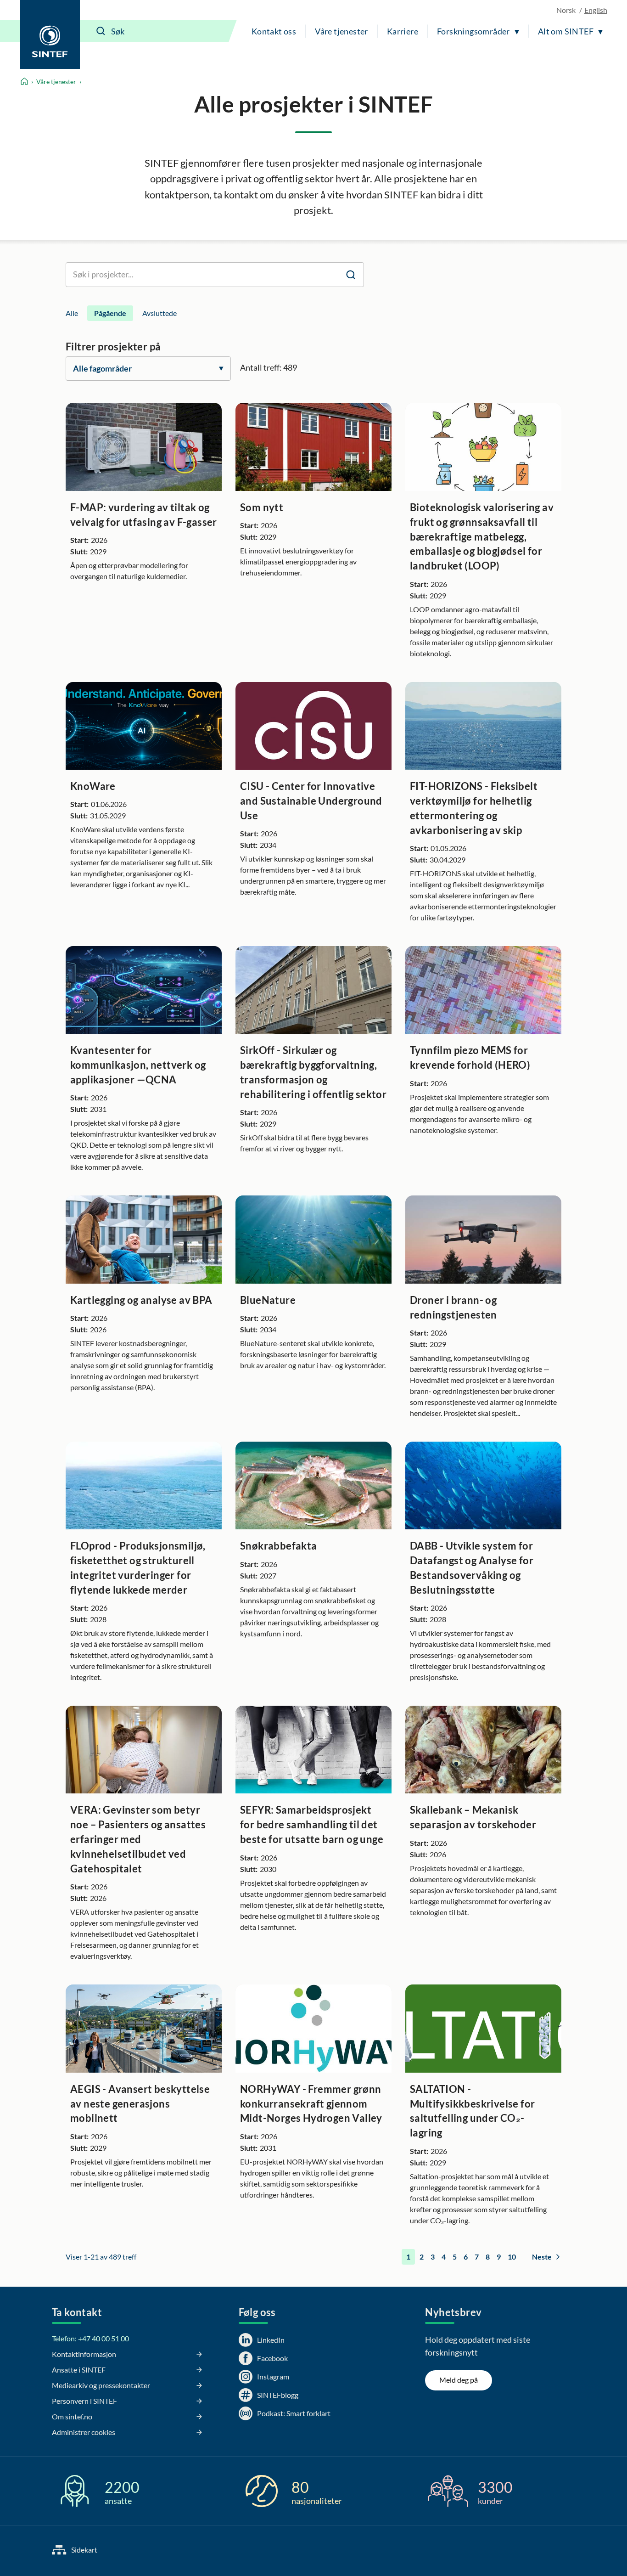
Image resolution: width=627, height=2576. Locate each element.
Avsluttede (160, 313)
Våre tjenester (341, 31)
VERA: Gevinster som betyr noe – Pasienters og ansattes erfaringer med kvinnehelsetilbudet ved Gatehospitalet (138, 1839)
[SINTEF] (50, 34)
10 (512, 2257)
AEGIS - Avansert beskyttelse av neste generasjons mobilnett (140, 2104)
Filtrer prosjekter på (113, 347)
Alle (72, 313)
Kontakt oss (274, 31)
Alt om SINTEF (566, 31)
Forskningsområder (473, 31)
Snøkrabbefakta (279, 1546)
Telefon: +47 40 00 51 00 (90, 2338)
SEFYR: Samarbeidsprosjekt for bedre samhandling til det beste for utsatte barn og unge (312, 1824)
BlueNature (268, 1300)
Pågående (110, 313)
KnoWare (93, 786)
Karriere (403, 31)
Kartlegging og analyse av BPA (141, 1300)
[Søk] (101, 31)
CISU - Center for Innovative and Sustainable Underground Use (311, 801)
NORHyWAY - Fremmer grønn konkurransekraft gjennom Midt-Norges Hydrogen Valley (311, 2104)
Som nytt (262, 507)
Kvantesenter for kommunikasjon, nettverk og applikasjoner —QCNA (138, 1065)
